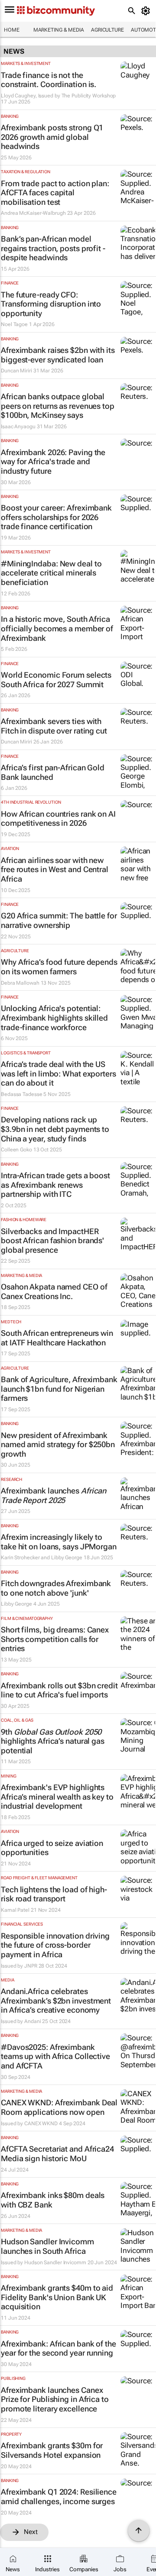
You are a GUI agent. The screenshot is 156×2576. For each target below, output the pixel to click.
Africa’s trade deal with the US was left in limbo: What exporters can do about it (58, 1073)
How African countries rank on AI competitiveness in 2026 (58, 819)
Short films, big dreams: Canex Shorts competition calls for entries (55, 1639)
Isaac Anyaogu (18, 427)
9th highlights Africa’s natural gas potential (53, 1741)
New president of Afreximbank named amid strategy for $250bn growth (58, 1445)
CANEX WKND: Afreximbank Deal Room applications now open (59, 2107)
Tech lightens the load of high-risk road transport (54, 1894)
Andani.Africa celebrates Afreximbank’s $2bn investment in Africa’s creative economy (56, 2001)
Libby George (16, 1604)
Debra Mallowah (20, 983)
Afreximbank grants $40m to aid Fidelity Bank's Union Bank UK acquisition (57, 2297)
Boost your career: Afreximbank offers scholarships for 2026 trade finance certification (56, 517)
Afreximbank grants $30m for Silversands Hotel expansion (52, 2450)
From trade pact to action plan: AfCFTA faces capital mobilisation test (55, 193)
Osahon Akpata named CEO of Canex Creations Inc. (54, 1291)
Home (12, 30)
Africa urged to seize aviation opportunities (52, 1848)
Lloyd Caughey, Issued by (31, 96)
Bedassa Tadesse (22, 1094)
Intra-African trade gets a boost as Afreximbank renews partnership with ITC (55, 1185)
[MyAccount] (147, 11)
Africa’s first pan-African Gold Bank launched (53, 772)
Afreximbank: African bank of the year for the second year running (58, 2348)
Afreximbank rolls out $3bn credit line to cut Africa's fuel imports (59, 1690)
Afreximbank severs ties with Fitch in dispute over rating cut (54, 726)
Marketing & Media (59, 30)
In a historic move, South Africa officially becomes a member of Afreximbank (57, 628)
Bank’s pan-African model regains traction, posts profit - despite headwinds (53, 248)
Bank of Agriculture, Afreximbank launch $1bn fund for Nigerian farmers (59, 1389)
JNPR (31, 1966)
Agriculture (107, 30)
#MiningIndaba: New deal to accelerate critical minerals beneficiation (51, 573)
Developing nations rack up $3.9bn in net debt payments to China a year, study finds (55, 1129)
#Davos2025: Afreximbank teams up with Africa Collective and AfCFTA (55, 2056)
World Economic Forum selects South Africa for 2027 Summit (56, 680)
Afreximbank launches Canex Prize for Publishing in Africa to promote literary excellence (55, 2399)
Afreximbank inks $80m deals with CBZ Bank (53, 2200)
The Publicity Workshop (89, 96)
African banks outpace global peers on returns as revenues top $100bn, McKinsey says (58, 406)
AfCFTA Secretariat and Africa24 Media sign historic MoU (57, 2154)
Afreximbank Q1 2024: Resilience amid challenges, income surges (59, 2497)
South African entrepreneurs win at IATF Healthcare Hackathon (57, 1338)
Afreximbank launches (54, 1495)
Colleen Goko (16, 1150)
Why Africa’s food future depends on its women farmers (59, 967)
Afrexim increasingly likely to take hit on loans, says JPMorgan (59, 1542)
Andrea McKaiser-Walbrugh (33, 213)
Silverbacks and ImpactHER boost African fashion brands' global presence (52, 1241)
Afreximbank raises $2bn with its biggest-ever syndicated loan (58, 355)
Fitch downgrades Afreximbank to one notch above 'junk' (56, 1588)
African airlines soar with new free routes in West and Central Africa (55, 869)
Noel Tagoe (14, 324)
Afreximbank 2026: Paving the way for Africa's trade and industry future (53, 462)
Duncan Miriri (16, 371)
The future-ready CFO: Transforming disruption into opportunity (51, 304)
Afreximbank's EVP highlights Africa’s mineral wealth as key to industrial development (57, 1797)
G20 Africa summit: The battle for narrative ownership (59, 920)
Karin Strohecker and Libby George (42, 1558)
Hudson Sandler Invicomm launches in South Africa (47, 2246)
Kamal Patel (15, 1910)
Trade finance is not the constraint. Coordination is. (49, 80)
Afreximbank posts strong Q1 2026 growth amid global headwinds (52, 137)
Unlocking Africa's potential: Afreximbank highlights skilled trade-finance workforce (54, 1018)
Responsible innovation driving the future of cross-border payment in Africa (55, 1945)
